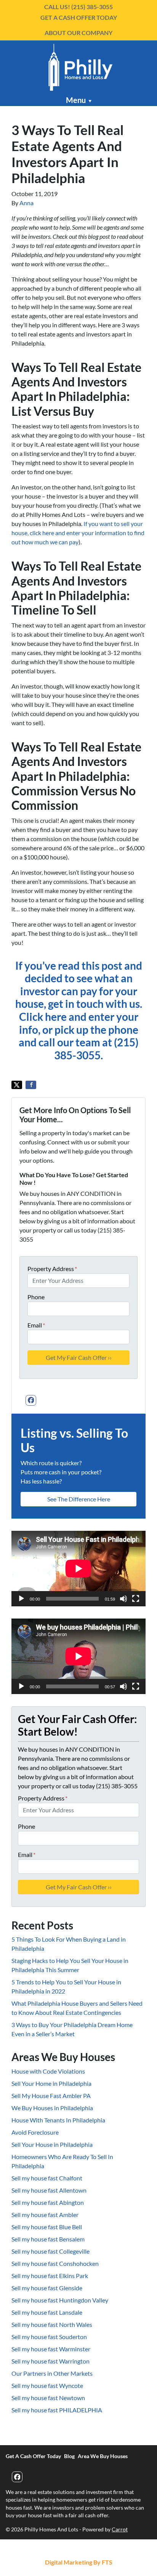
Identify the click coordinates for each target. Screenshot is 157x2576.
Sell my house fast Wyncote (47, 2385)
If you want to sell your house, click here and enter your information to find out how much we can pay (78, 533)
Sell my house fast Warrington (50, 2361)
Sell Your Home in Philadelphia (51, 2083)
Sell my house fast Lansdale (47, 2312)
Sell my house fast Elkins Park (50, 2276)
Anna (26, 203)
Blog (69, 2456)
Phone (36, 1297)
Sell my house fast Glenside (47, 2288)
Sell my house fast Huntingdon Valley (60, 2300)
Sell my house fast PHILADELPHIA (57, 2410)
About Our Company (78, 33)
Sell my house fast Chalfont (47, 2178)
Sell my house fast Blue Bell (47, 2227)
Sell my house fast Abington (48, 2202)
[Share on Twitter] (17, 1085)
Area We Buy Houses (103, 2456)
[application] (78, 1569)
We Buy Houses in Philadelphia (52, 2108)
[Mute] (123, 1599)
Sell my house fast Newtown (48, 2398)
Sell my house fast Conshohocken (55, 2263)
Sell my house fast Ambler (45, 2215)
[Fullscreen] (136, 1599)
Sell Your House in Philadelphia (52, 2144)
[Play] (21, 1599)
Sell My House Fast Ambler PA (51, 2096)
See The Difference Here (79, 1499)
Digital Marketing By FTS (79, 2562)
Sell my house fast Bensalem (48, 2239)
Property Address (52, 1269)
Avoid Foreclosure (35, 2132)
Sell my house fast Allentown (49, 2190)
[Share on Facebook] (31, 1085)
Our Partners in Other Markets (52, 2373)
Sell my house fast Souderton (49, 2337)
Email (36, 1325)
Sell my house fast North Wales (52, 2324)
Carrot (120, 2529)
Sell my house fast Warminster (51, 2349)
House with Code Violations (48, 2071)
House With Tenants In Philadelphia (58, 2120)
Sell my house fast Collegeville (50, 2251)
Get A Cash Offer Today (79, 17)
